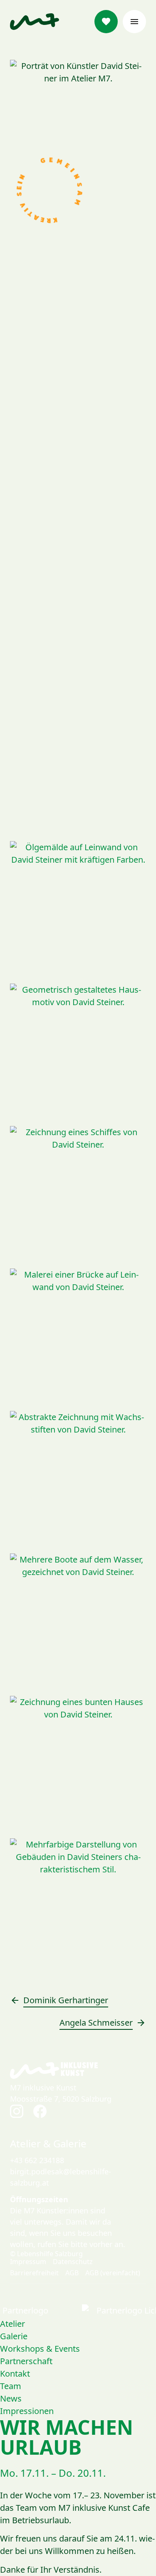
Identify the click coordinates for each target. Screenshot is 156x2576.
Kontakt (15, 2374)
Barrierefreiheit (34, 2273)
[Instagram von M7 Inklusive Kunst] (17, 2111)
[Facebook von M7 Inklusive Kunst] (40, 2111)
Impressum (28, 2262)
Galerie (14, 2336)
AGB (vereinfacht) (113, 2273)
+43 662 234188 (37, 2160)
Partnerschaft (26, 2361)
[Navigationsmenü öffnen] (134, 22)
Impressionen (27, 2411)
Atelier (12, 2324)
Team (11, 2386)
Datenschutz (73, 2262)
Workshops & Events (40, 2349)
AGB (72, 2273)
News (11, 2398)
